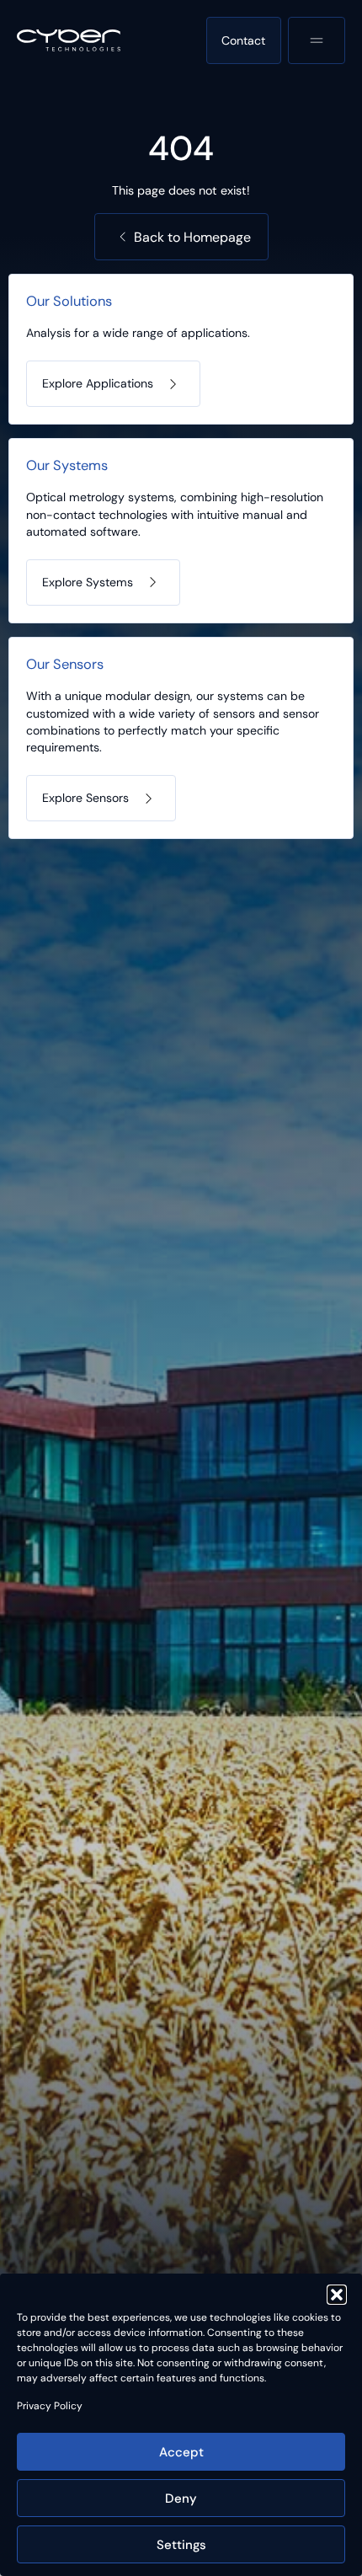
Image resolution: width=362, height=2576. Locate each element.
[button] (337, 2295)
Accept (181, 2452)
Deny (181, 2499)
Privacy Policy (50, 2406)
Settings (181, 2545)
